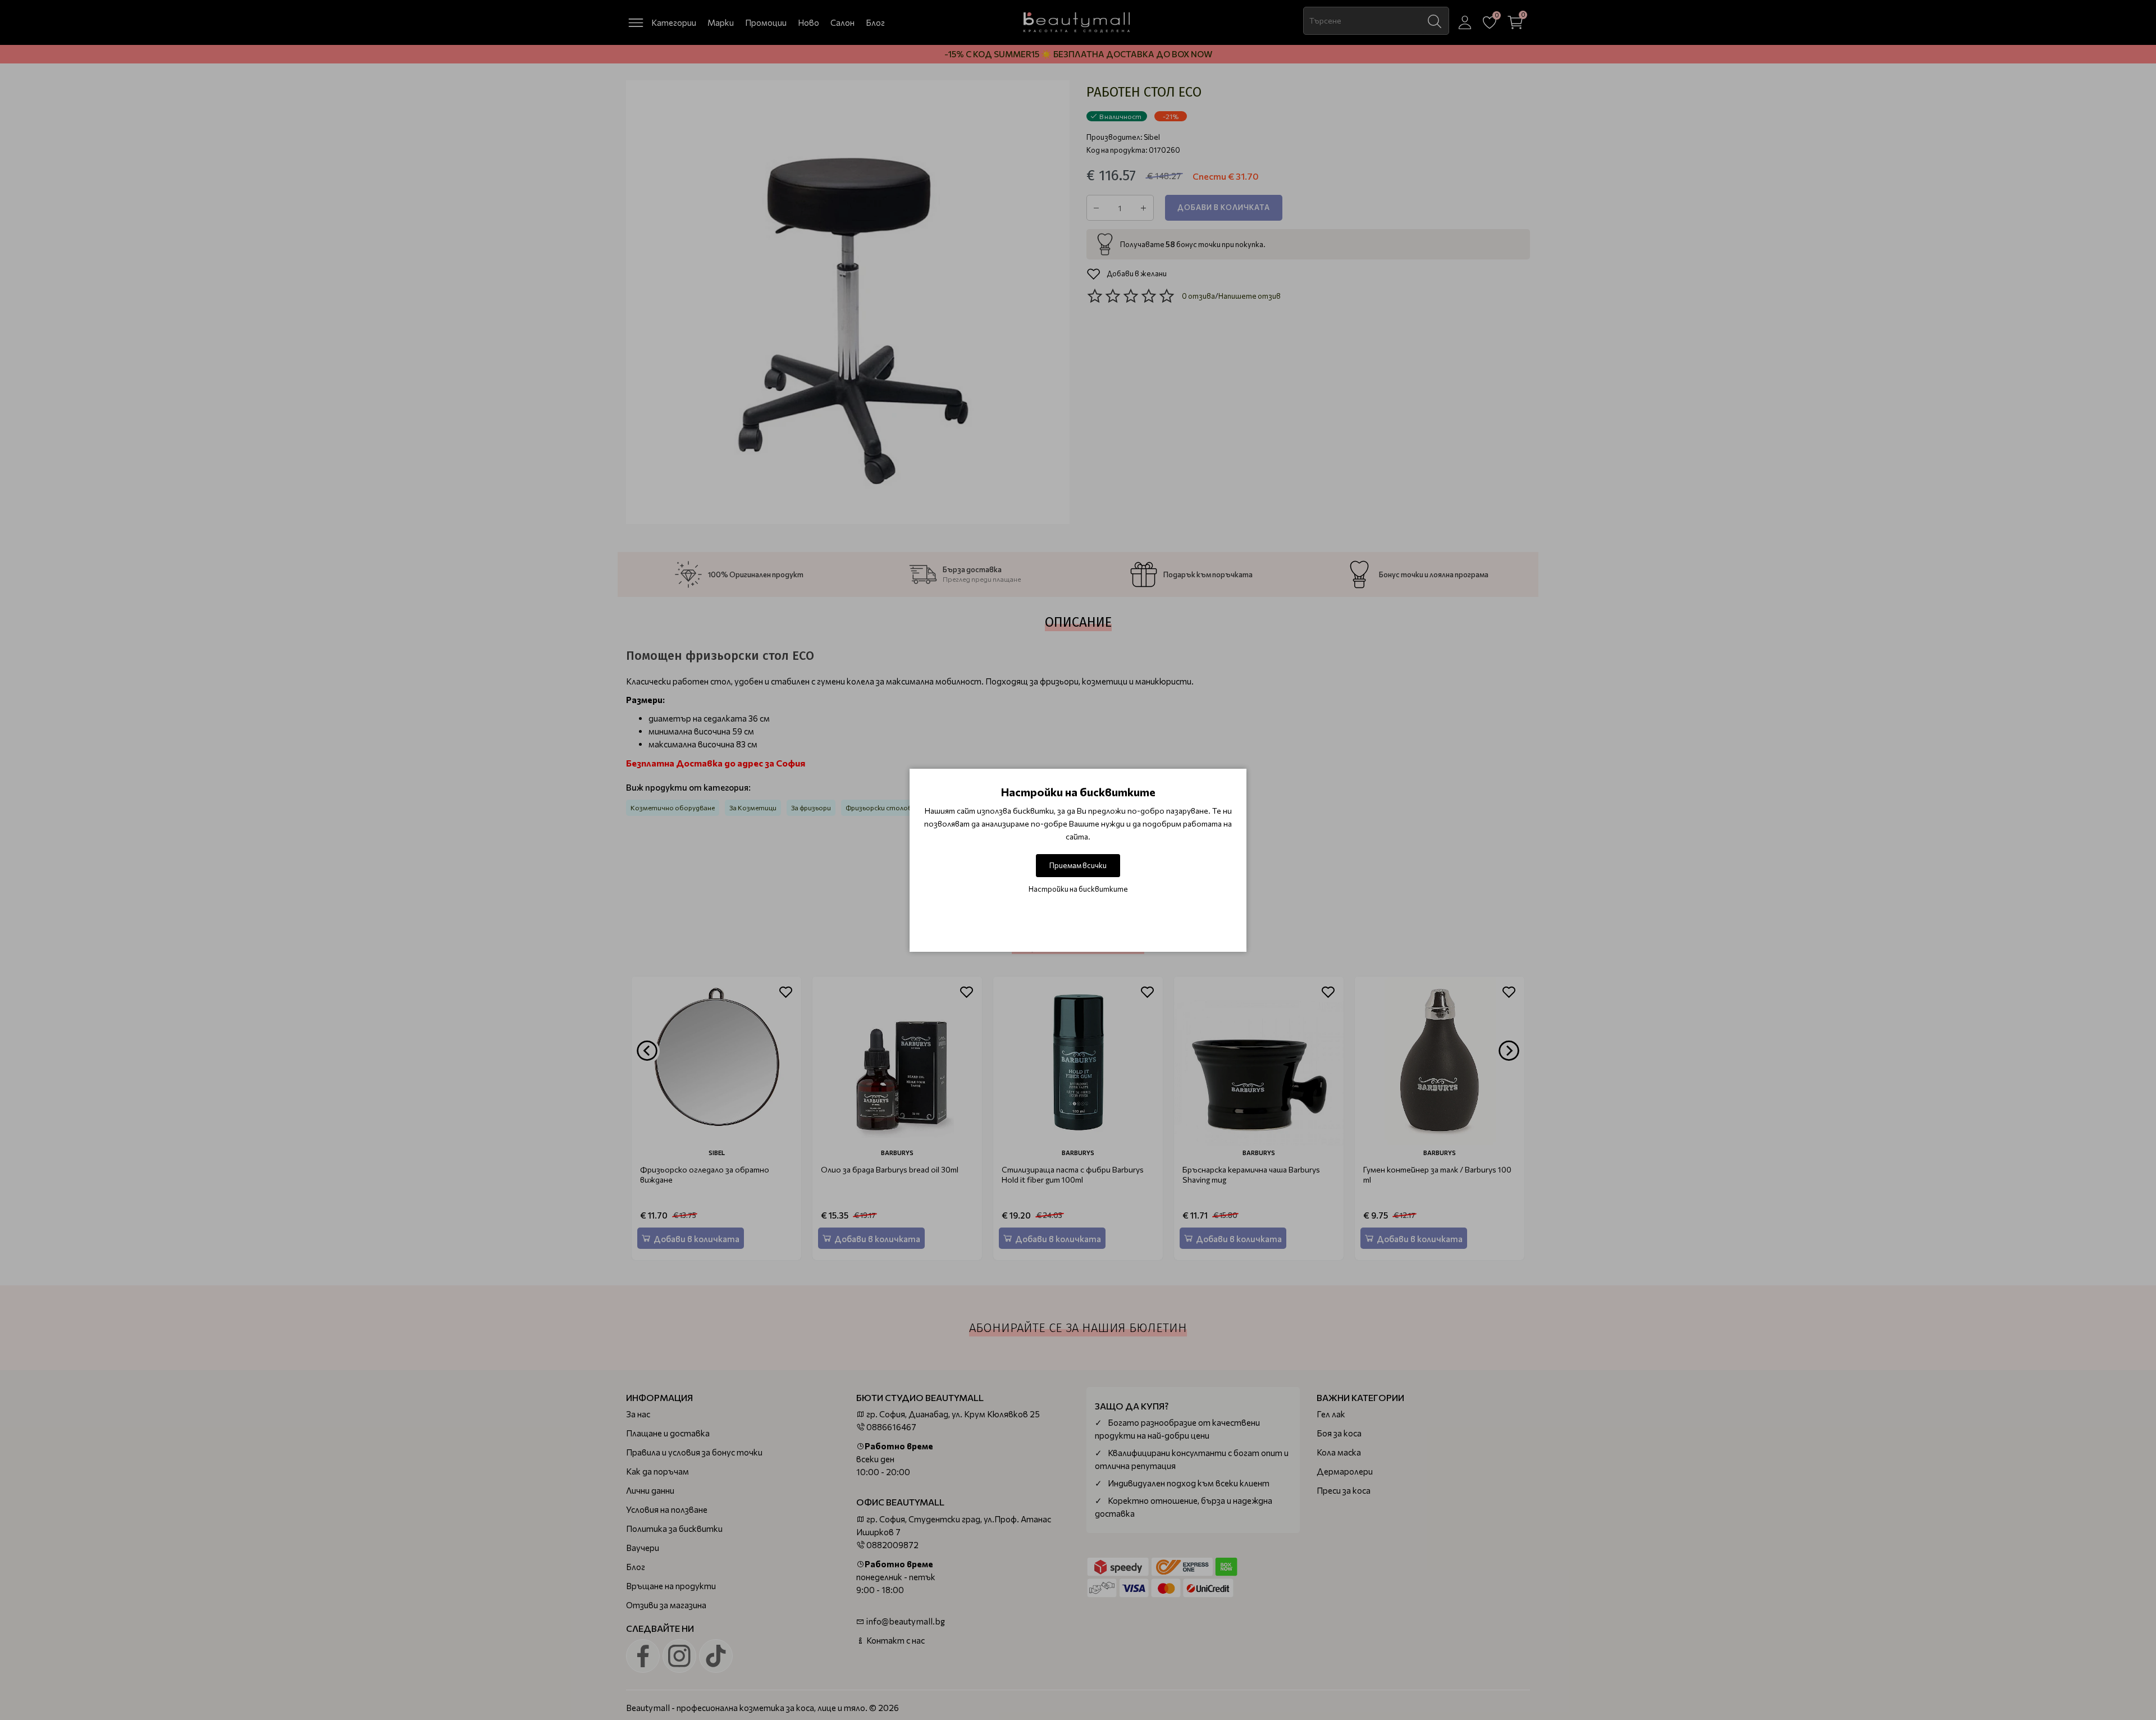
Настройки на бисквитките (1078, 889)
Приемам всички (1078, 865)
